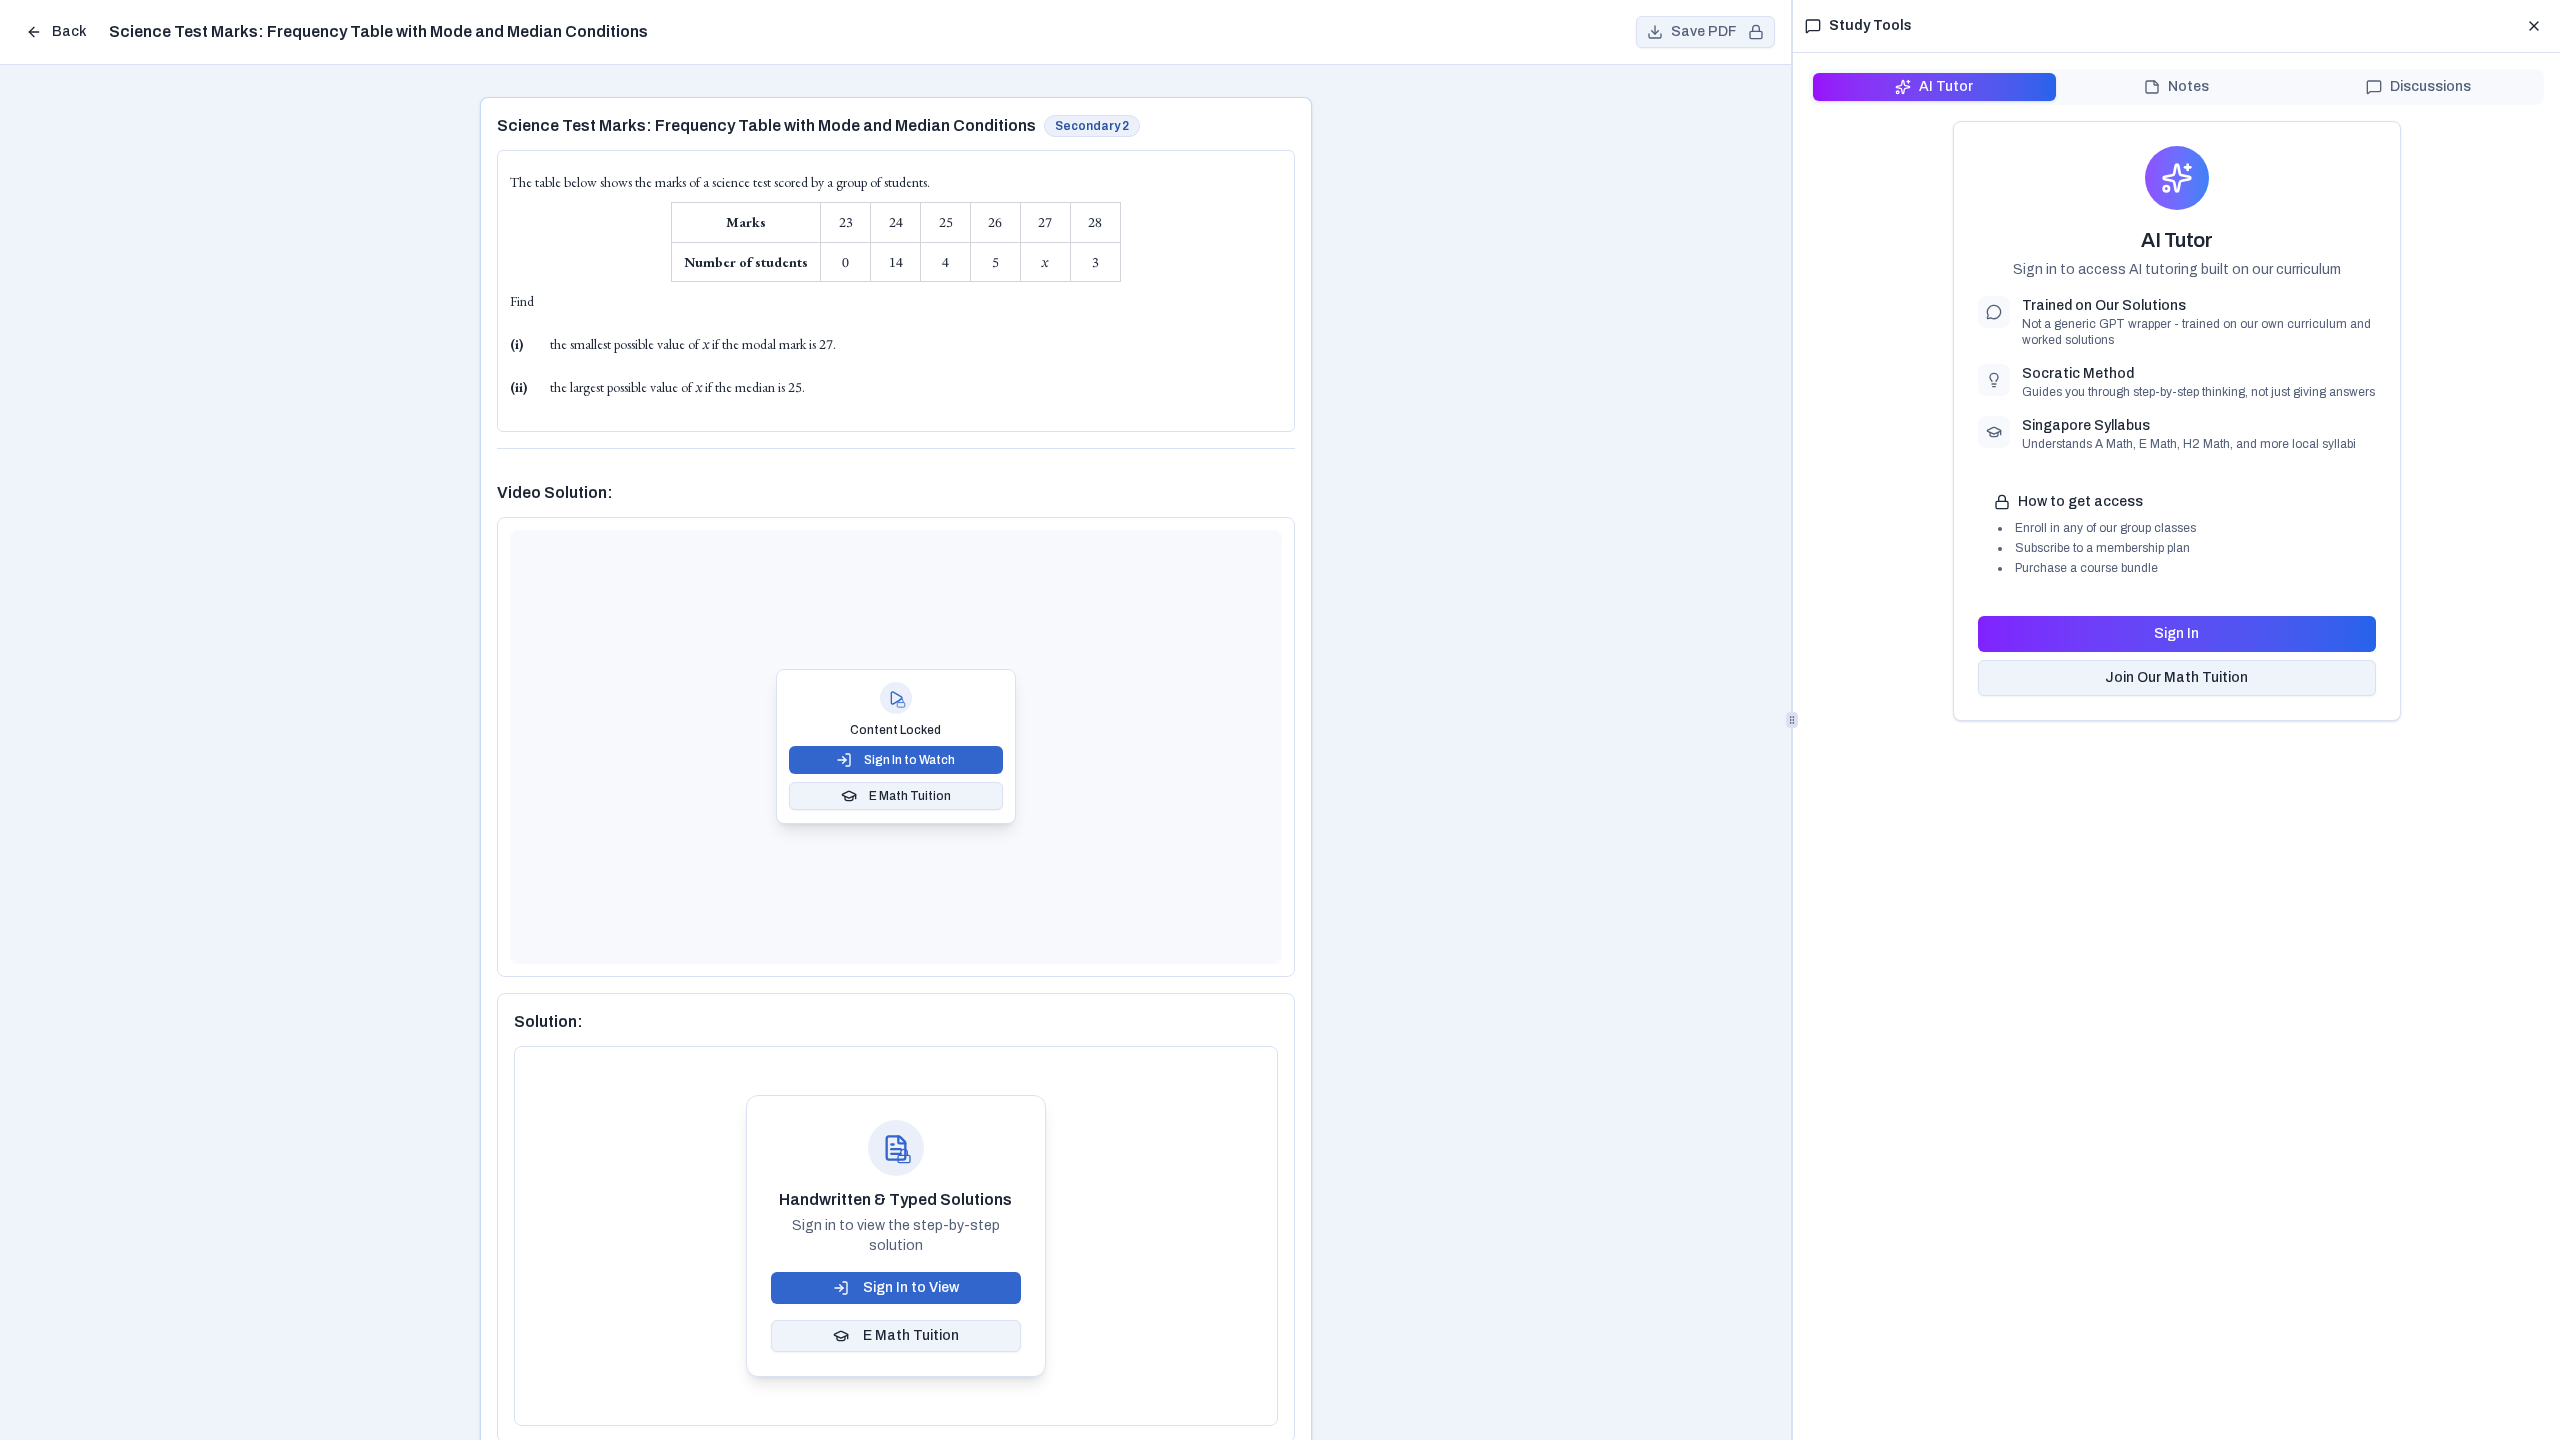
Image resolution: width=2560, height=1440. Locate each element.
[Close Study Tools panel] (2534, 26)
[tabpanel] (2176, 421)
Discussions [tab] (2430, 86)
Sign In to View (911, 1287)
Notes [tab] (2188, 86)
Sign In (2176, 633)
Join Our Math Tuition (2176, 677)
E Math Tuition (910, 796)
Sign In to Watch (909, 760)
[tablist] (2176, 87)
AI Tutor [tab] (1946, 86)
